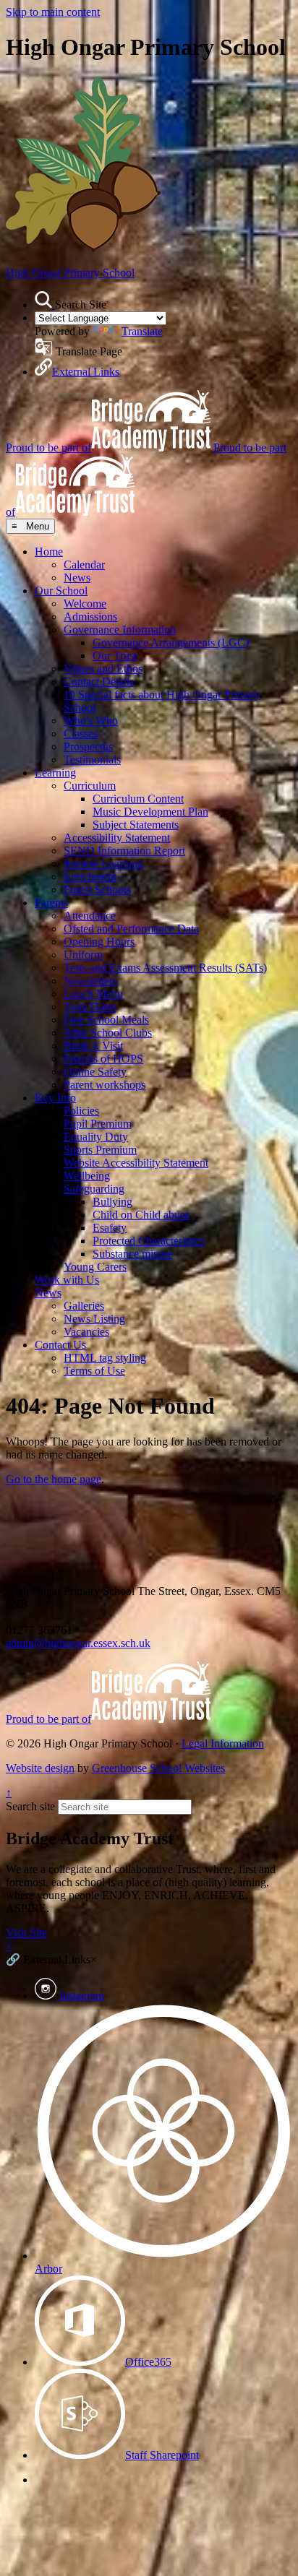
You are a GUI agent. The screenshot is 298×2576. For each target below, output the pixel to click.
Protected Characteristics (149, 1241)
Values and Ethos (103, 669)
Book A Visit (93, 1046)
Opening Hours (99, 942)
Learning (55, 773)
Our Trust (115, 656)
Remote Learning (103, 864)
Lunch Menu (93, 994)
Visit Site (26, 1933)
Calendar (84, 565)
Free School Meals (106, 1020)
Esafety (110, 1228)
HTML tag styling (105, 1358)
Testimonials (92, 760)
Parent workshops (105, 1085)
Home (49, 552)
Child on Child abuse (141, 1215)
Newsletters (90, 981)
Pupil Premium (98, 1124)
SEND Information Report (124, 851)
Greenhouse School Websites (158, 1768)
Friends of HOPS (103, 1059)
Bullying (112, 1202)
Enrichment (90, 877)
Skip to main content (53, 12)
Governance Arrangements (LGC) (171, 643)
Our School (61, 591)
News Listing (94, 1319)
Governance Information (120, 630)
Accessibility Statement (117, 838)
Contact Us (60, 1345)
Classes (81, 734)
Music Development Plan (150, 812)
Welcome (85, 604)
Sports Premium (100, 1150)
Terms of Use (94, 1371)
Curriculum (90, 786)
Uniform (83, 955)
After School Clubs (108, 1033)
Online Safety (95, 1072)
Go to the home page (54, 1479)
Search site (30, 1806)
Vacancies (86, 1332)
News (77, 578)
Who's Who (91, 721)
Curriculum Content (138, 799)
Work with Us (67, 1280)
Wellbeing (87, 1176)
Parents (51, 903)
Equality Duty (96, 1137)
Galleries (84, 1306)
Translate (142, 331)
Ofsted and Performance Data (131, 929)
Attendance (90, 916)
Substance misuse (133, 1254)
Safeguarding (94, 1189)
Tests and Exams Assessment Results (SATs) (165, 968)
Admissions (90, 617)
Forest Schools (97, 890)
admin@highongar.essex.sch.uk (78, 1643)
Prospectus (88, 747)
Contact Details (99, 682)
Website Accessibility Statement (136, 1163)
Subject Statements (136, 825)
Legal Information (223, 1743)
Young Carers (95, 1267)
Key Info (55, 1098)
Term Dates (90, 1007)
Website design (40, 1768)
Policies (81, 1111)
